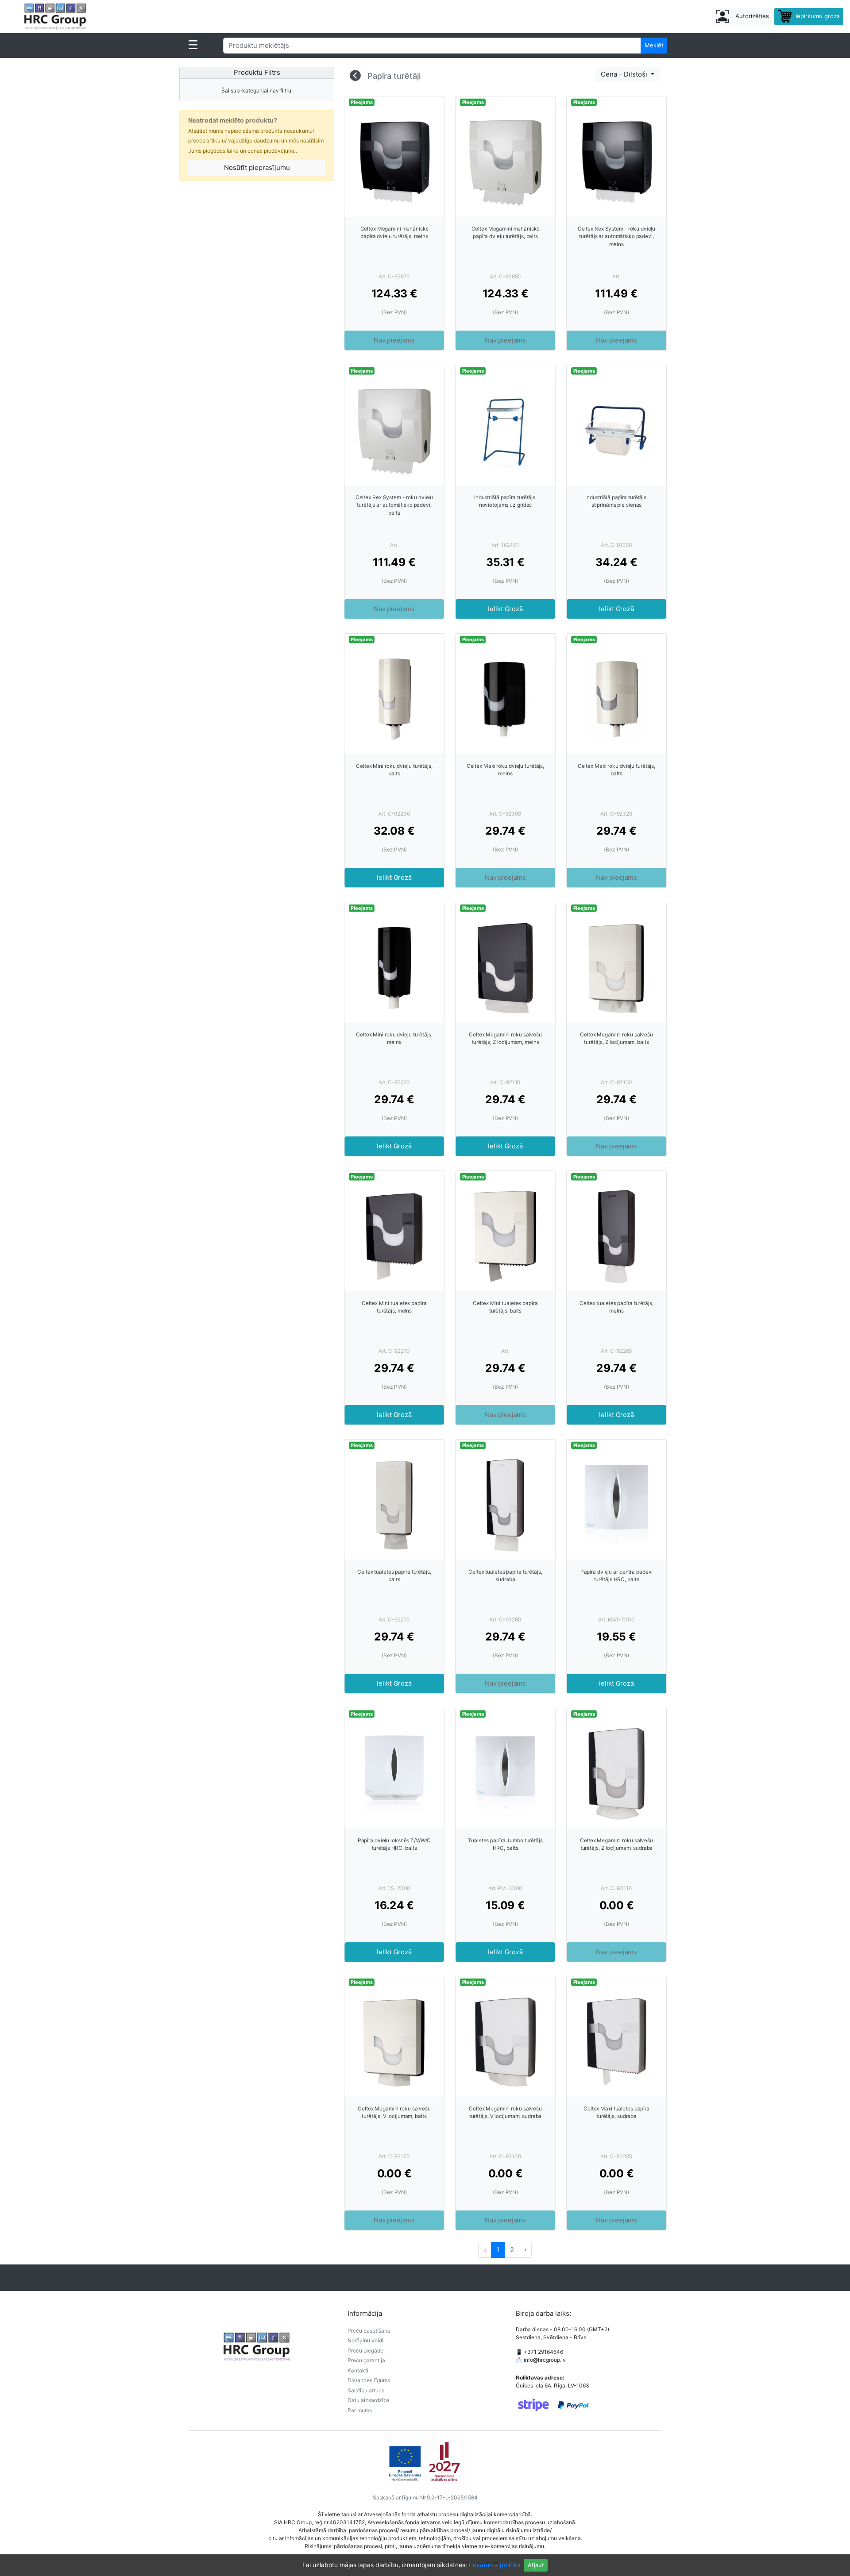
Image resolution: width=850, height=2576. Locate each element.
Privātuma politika (495, 2565)
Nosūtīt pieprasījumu (257, 167)
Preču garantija (366, 2360)
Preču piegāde (365, 2351)
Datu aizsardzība (369, 2400)
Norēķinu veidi (365, 2340)
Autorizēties (751, 16)
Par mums (360, 2410)
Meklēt (654, 45)
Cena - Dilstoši (625, 74)
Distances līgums (369, 2380)
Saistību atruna (366, 2390)
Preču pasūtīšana (369, 2331)
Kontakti (358, 2370)
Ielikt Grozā (505, 609)
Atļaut (536, 2565)
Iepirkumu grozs (817, 16)
